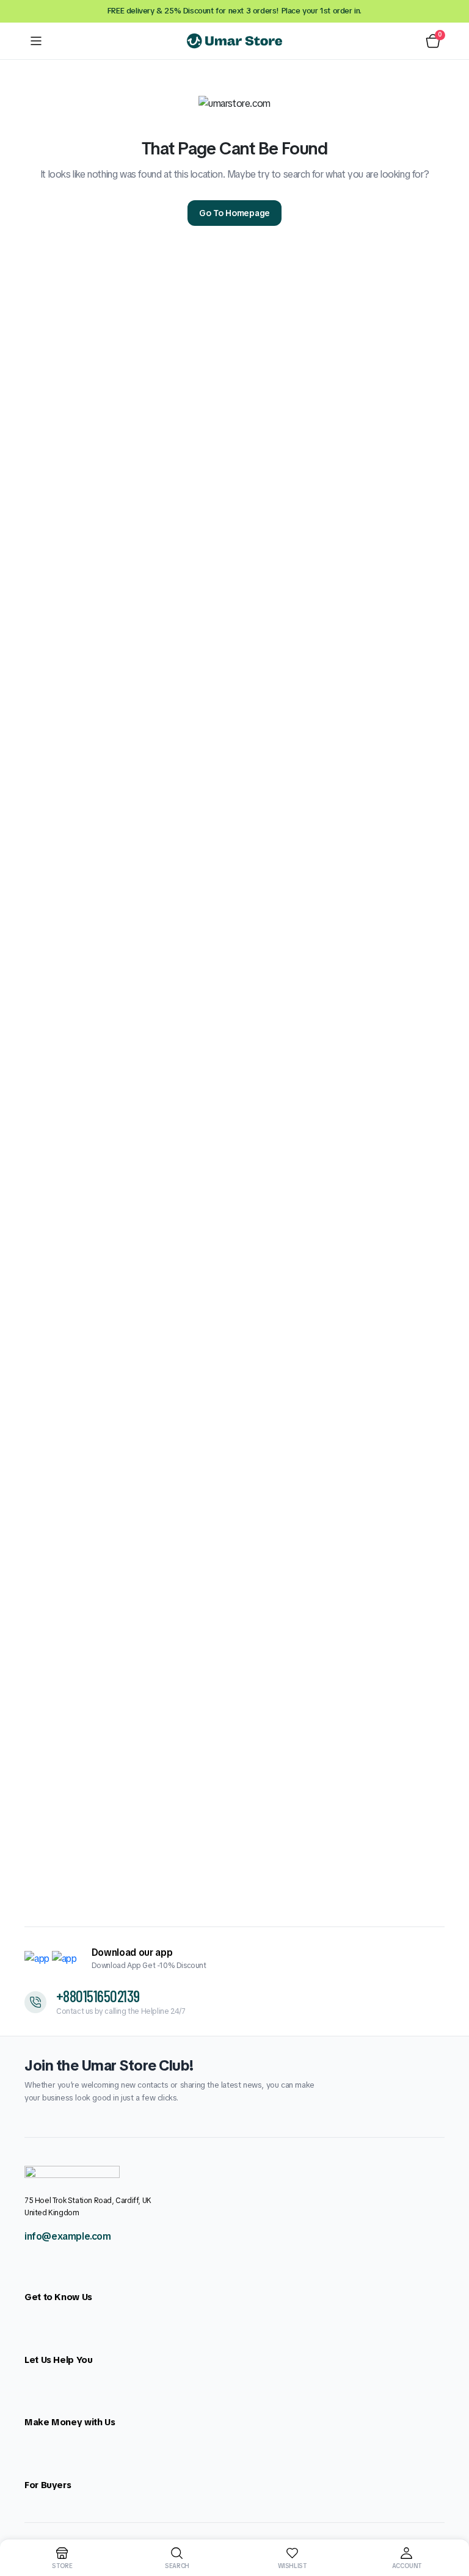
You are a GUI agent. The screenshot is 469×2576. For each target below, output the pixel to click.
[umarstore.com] (234, 41)
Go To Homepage (234, 213)
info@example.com (68, 2236)
